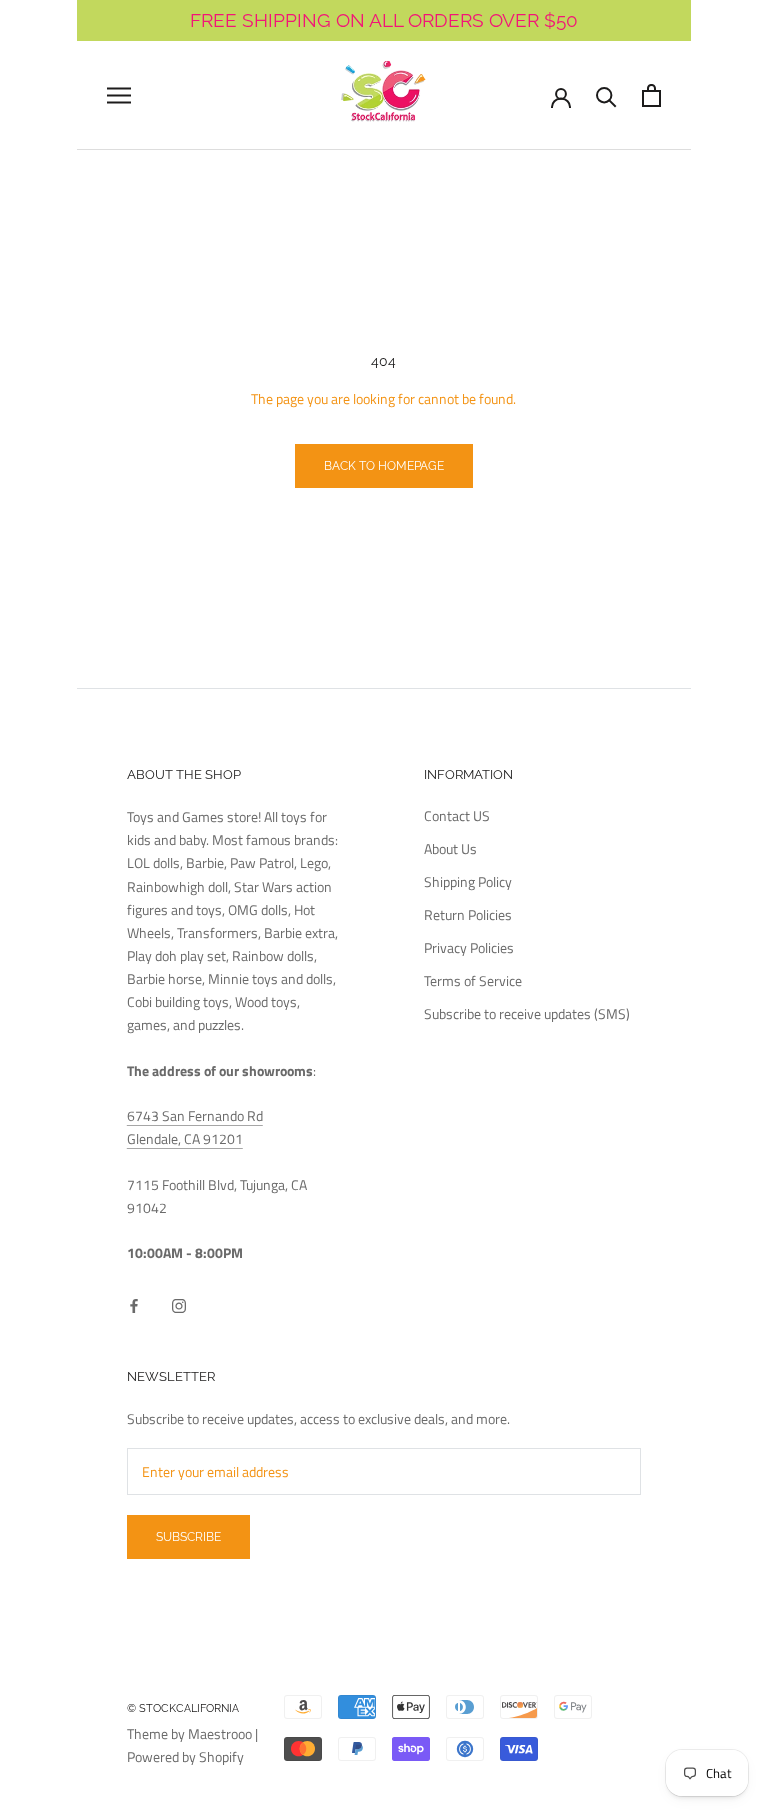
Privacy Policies (469, 947)
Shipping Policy (468, 881)
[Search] (606, 95)
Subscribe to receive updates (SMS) (527, 1013)
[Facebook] (134, 1304)
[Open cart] (651, 95)
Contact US (457, 815)
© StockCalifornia (183, 1708)
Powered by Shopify (185, 1756)
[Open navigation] (119, 95)
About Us (450, 848)
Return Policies (468, 914)
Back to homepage (384, 466)
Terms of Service (473, 980)
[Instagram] (179, 1304)
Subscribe (188, 1537)
